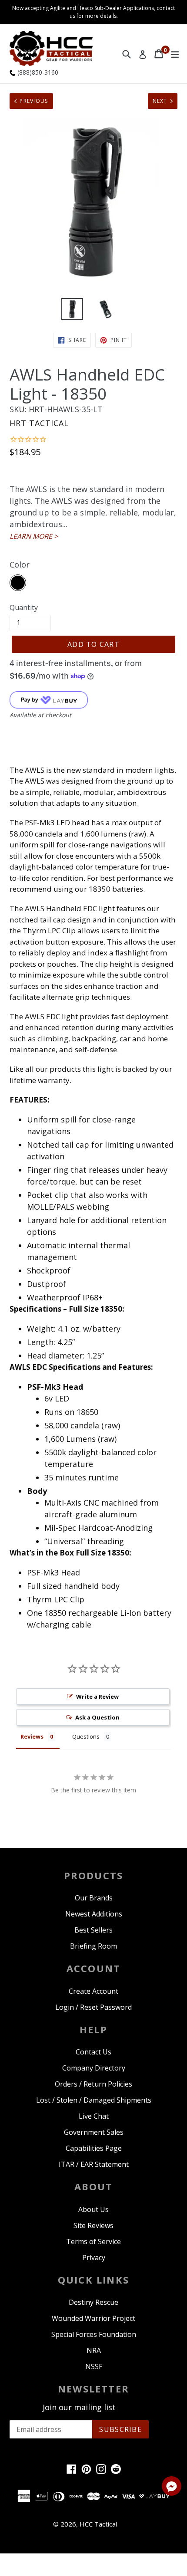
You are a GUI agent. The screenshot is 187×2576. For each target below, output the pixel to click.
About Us (93, 2209)
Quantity (24, 607)
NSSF (94, 2366)
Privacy (94, 2258)
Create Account (93, 1991)
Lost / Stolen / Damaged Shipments (94, 2100)
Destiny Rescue (93, 2302)
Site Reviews (93, 2225)
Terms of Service (93, 2241)
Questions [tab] (86, 1736)
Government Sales (94, 2132)
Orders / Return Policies (93, 2084)
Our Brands (94, 1898)
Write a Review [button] (97, 1697)
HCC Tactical (98, 2524)
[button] (172, 2487)
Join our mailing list (79, 2408)
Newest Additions (94, 1914)
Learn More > (34, 536)
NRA (94, 2350)
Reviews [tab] (32, 1736)
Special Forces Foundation (94, 2334)
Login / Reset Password (93, 2007)
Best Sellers (93, 1930)
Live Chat (94, 2116)
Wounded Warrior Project (93, 2318)
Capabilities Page (94, 2148)
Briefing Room (93, 1946)
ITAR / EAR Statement (94, 2164)
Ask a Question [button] (97, 1717)
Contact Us (93, 2052)
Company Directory (94, 2068)
